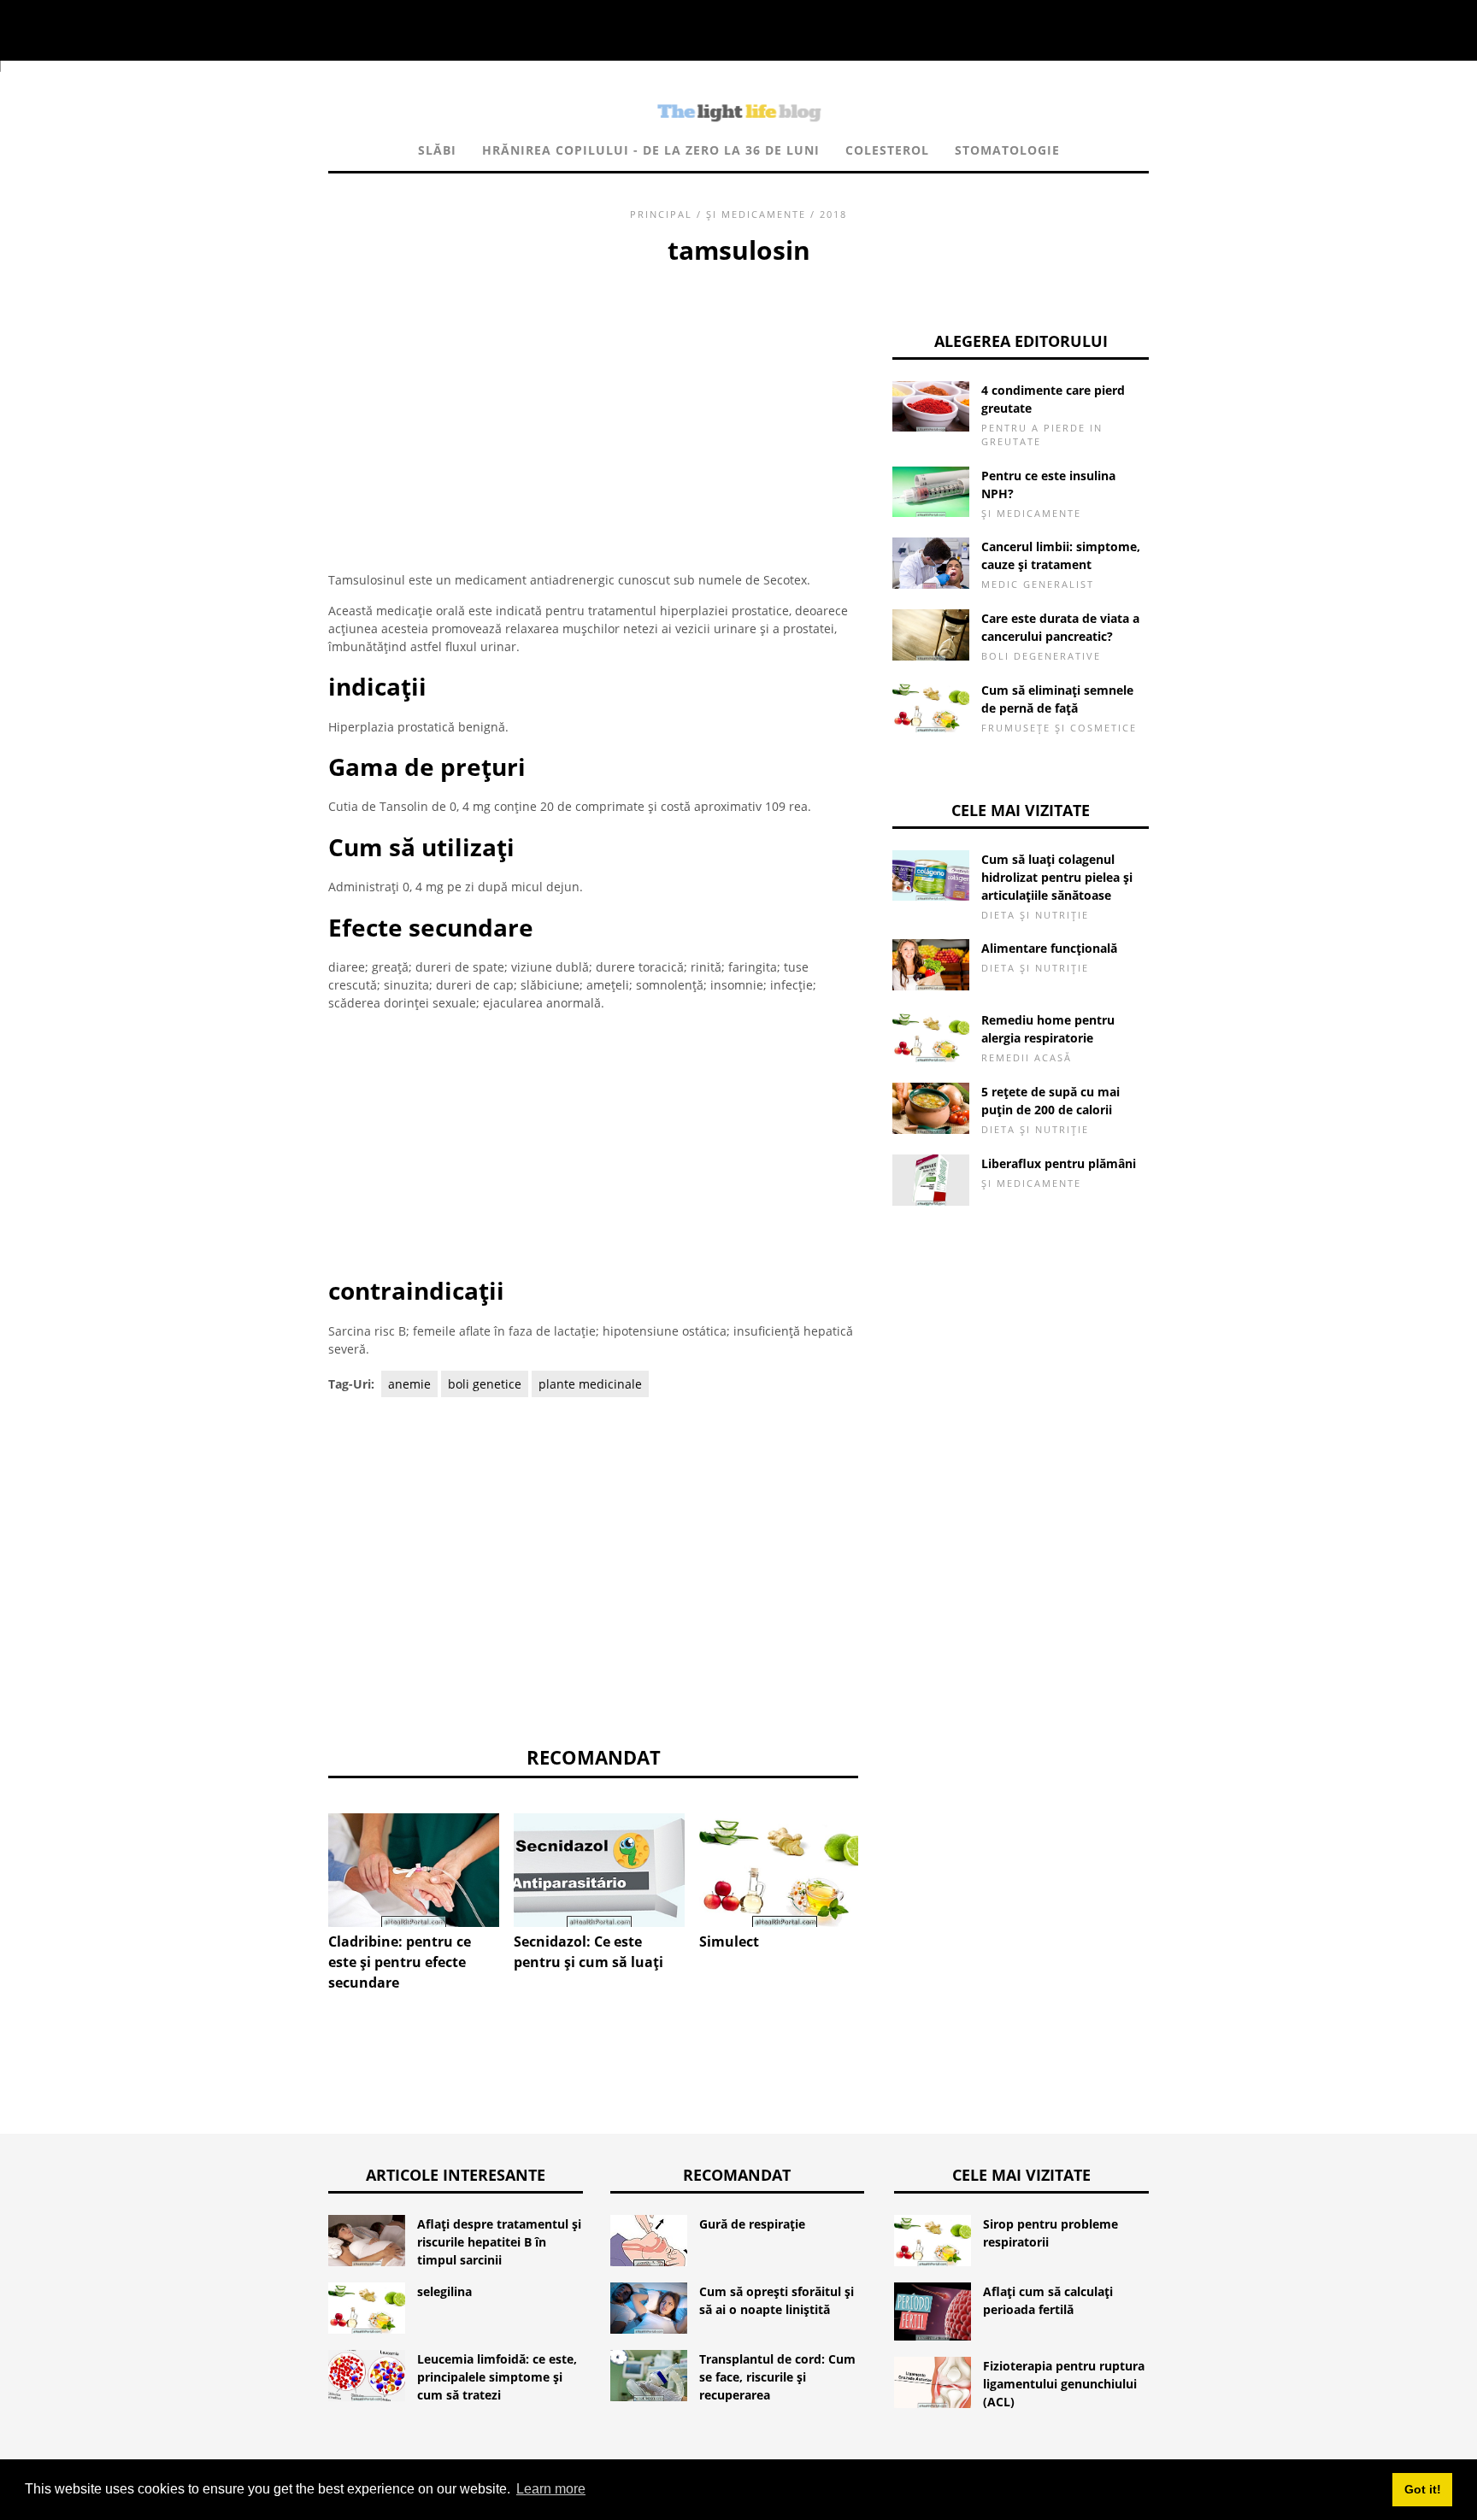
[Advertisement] (593, 397)
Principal (661, 214)
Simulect (729, 1941)
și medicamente (756, 214)
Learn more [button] (551, 2489)
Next (884, 1858)
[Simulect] (785, 1870)
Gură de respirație (752, 2224)
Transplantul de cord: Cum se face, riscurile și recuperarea (777, 2377)
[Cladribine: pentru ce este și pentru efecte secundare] (414, 1870)
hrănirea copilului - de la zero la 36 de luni (651, 150)
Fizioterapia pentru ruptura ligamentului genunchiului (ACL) (1064, 2384)
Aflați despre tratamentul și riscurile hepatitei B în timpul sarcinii (499, 2242)
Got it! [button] (1423, 2489)
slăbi (437, 150)
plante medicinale (590, 1384)
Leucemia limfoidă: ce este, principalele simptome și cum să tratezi (497, 2377)
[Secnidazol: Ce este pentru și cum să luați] (599, 1870)
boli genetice (485, 1384)
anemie (409, 1384)
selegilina (444, 2291)
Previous (303, 1858)
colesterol (887, 150)
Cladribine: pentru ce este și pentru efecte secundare (400, 1962)
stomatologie (1007, 150)
